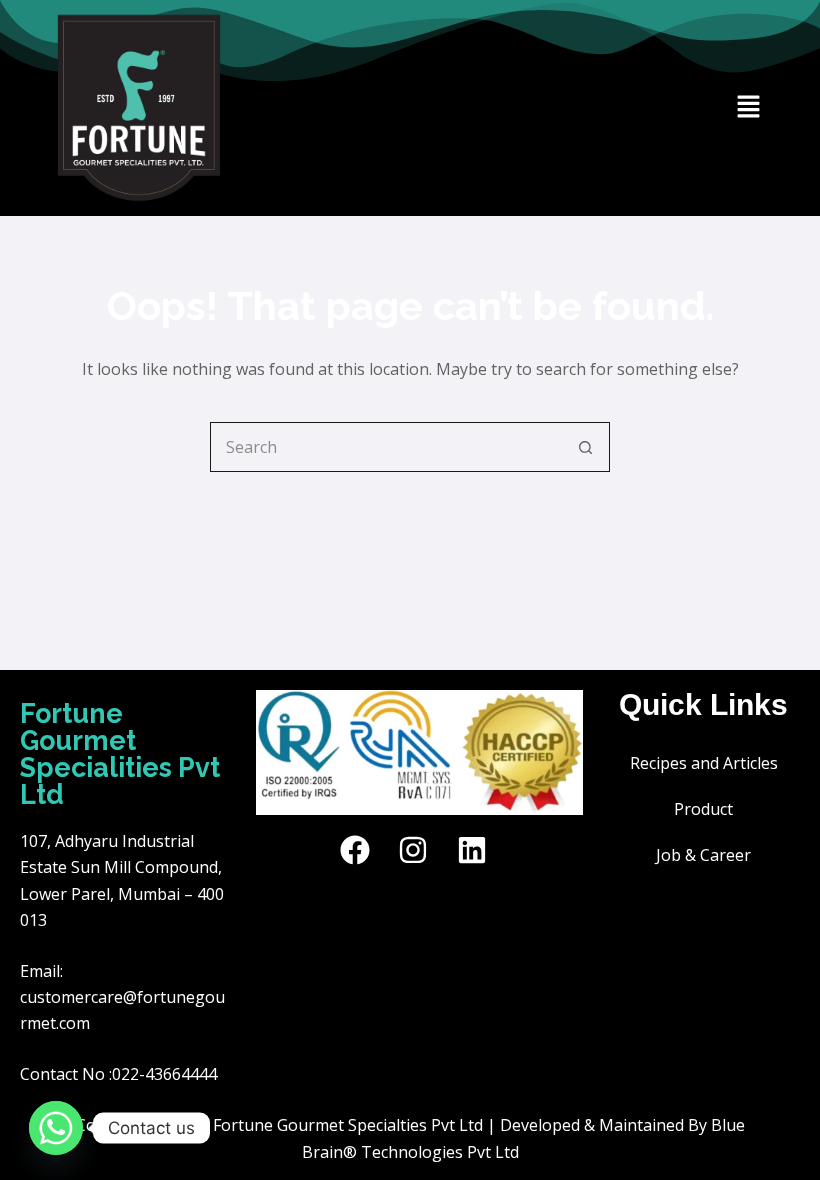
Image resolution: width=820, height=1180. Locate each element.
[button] (749, 108)
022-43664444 (164, 1074)
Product (703, 809)
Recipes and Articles (704, 763)
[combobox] (386, 447)
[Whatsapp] (56, 1128)
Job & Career (703, 855)
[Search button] (585, 447)
